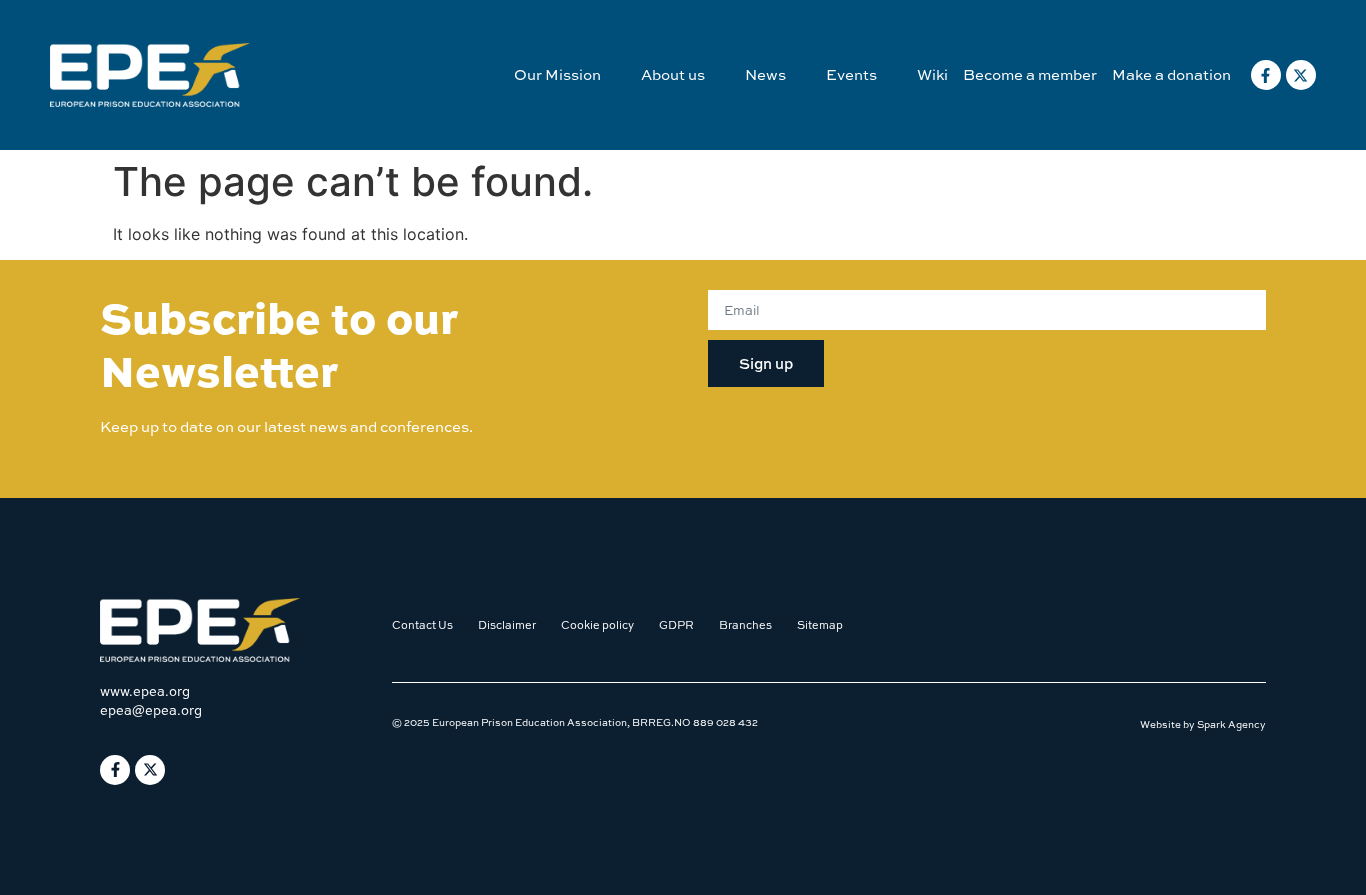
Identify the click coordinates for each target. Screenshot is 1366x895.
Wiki (932, 74)
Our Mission (557, 74)
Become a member (1030, 74)
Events (851, 74)
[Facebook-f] (1266, 75)
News (765, 74)
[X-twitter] (1301, 75)
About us (673, 74)
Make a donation (1171, 74)
